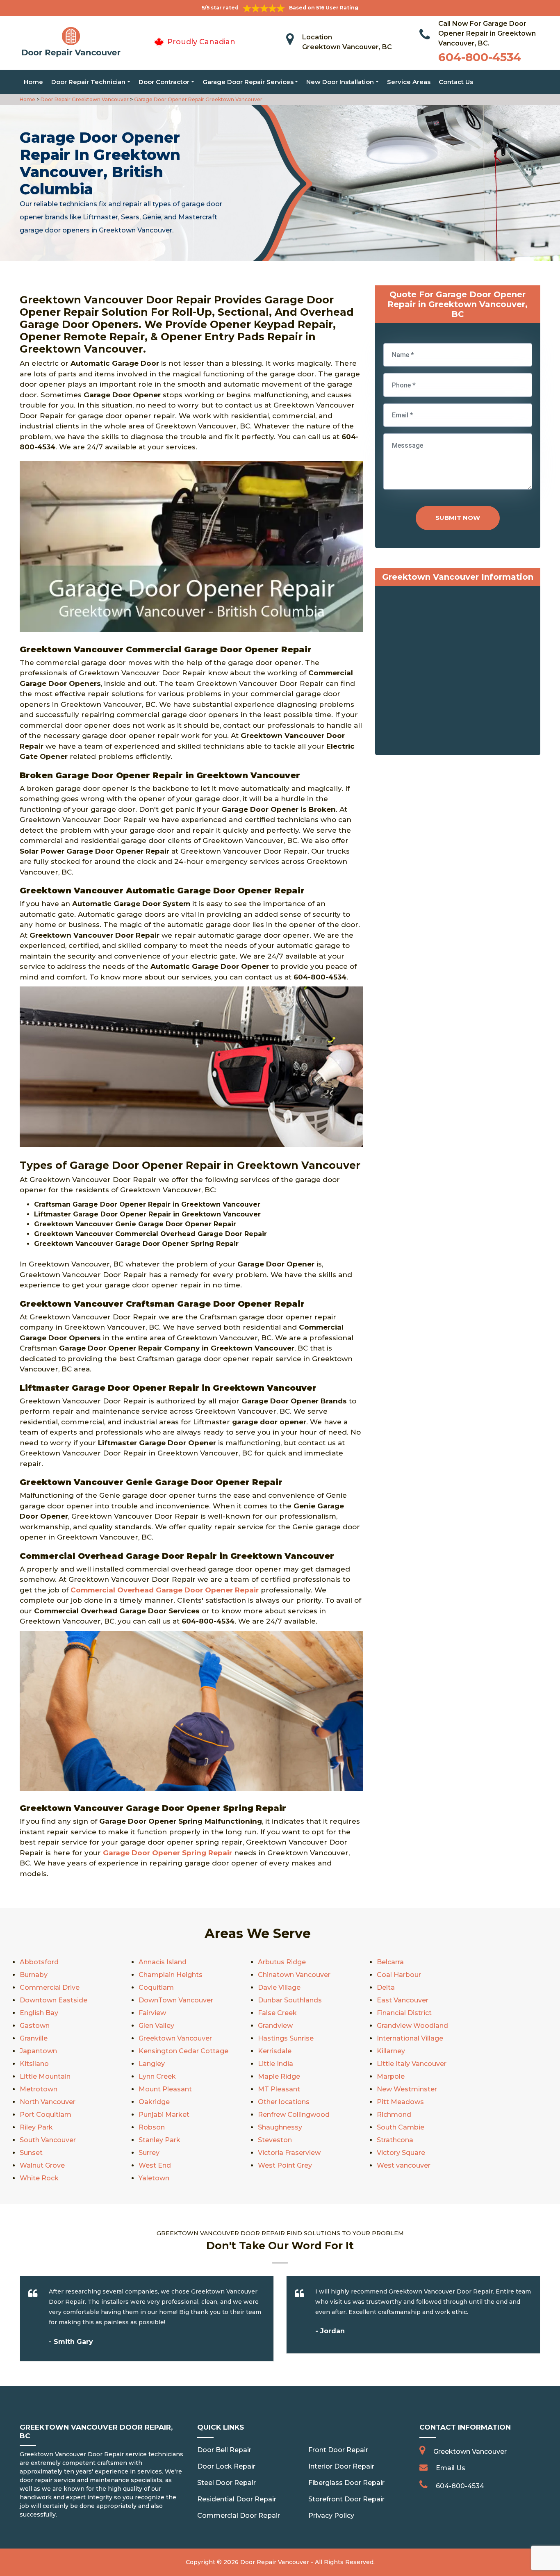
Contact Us (456, 82)
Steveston (275, 2140)
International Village (410, 2038)
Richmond (394, 2115)
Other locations (284, 2102)
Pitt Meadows (400, 2102)
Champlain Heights (171, 1975)
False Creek (277, 2013)
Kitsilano (34, 2064)
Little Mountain (45, 2076)
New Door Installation (340, 82)
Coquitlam (156, 1987)
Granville (34, 2038)
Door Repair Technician (88, 82)
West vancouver (404, 2165)
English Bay (39, 2013)
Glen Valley (156, 2026)
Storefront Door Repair (346, 2499)
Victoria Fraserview (289, 2153)
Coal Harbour (399, 1975)
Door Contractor (164, 82)
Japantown (38, 2051)
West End (155, 2165)
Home (33, 82)
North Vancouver (48, 2102)
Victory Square (401, 2153)
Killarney (391, 2051)
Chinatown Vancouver (294, 1975)
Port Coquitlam (46, 2115)
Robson (152, 2127)
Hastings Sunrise (286, 2038)
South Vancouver (48, 2140)
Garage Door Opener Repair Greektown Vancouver (198, 99)
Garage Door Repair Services (248, 82)
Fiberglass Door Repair (346, 2483)
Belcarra (390, 1962)
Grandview (275, 2026)
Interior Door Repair (341, 2466)
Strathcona (395, 2140)
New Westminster (407, 2089)
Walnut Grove (42, 2165)
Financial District (404, 2013)
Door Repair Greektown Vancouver (84, 99)
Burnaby (34, 1975)
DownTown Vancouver (176, 2000)
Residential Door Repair (237, 2499)
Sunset (31, 2153)
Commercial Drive (50, 1987)
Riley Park (36, 2127)
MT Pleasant (279, 2089)
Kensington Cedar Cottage (183, 2051)
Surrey (149, 2153)
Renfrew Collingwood (294, 2115)
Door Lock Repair (226, 2466)
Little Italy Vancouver (412, 2064)
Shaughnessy (280, 2127)
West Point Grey (285, 2165)
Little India (275, 2064)
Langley (152, 2064)
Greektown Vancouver (175, 2038)
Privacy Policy (331, 2516)
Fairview (152, 2013)
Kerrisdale (275, 2051)
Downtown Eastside (53, 2000)
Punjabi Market (164, 2115)
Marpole (391, 2076)
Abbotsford (39, 1962)
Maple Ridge (279, 2076)
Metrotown (39, 2089)
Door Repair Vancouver (275, 2562)
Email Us (451, 2468)
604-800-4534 (480, 57)
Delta (386, 1987)
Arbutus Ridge (282, 1962)
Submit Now (458, 518)
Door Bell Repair (224, 2450)
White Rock (39, 2178)
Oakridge (154, 2102)
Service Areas (409, 82)
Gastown (35, 2026)
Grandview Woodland (412, 2026)
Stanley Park (159, 2140)
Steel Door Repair (227, 2483)
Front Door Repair (338, 2450)
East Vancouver (403, 2000)
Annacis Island (163, 1962)
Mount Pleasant (165, 2089)
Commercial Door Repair (239, 2516)
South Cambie (401, 2127)
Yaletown (154, 2178)
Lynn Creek (157, 2076)
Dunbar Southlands (290, 2000)
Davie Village (279, 1987)
